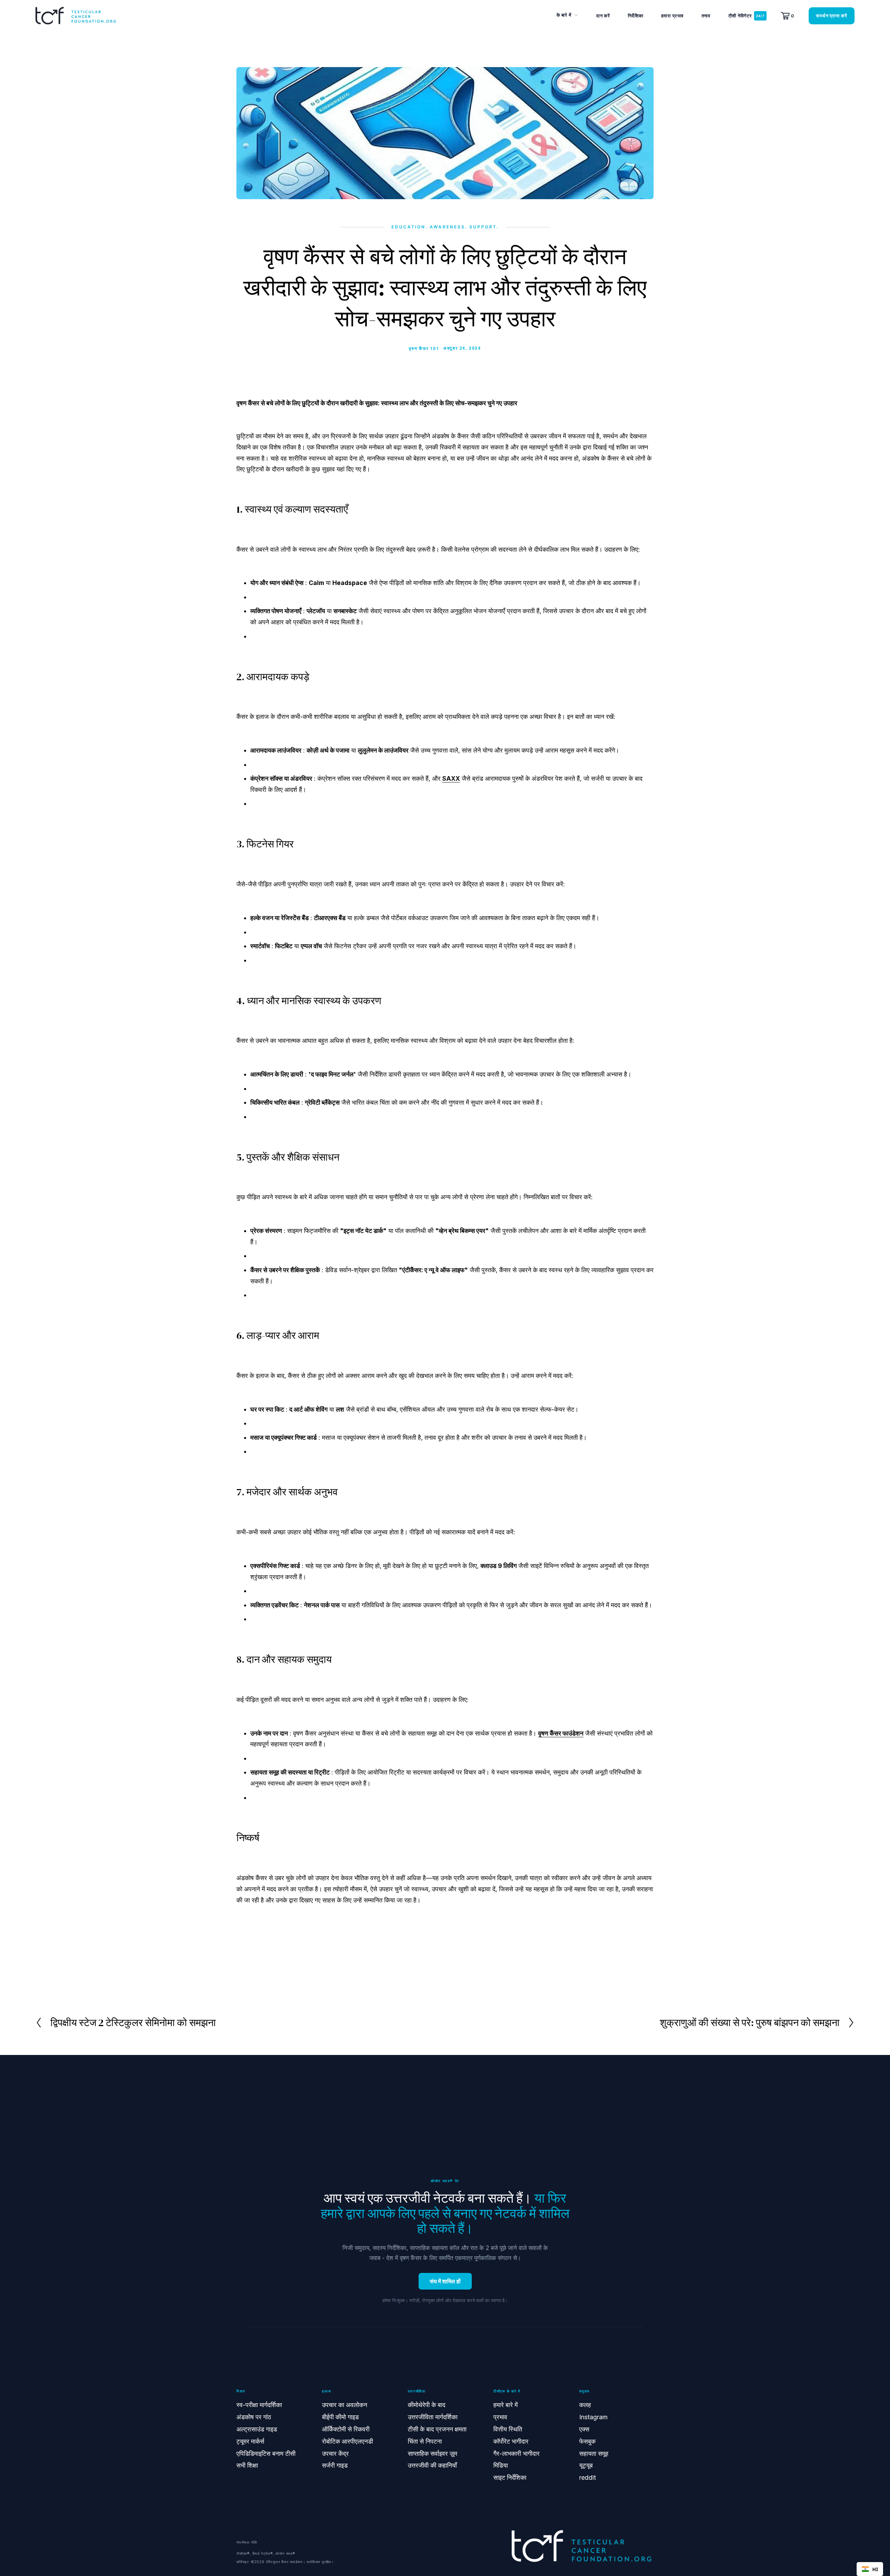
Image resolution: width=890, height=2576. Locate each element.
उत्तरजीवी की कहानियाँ (432, 2465)
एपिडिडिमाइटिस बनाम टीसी (266, 2453)
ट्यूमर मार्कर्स (250, 2441)
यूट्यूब (586, 2465)
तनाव (706, 16)
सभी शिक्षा (247, 2465)
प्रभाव (500, 2417)
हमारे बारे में (505, 2405)
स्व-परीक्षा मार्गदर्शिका (259, 2405)
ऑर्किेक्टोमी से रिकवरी (346, 2429)
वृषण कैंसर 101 (424, 348)
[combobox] (870, 2569)
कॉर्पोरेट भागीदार (511, 2441)
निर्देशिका (636, 16)
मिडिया (501, 2465)
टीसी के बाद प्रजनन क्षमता (437, 2429)
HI (875, 2569)
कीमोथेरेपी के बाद (427, 2405)
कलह (585, 2405)
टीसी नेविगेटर (740, 16)
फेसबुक (587, 2441)
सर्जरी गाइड (335, 2465)
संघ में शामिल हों (445, 2281)
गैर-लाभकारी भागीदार (516, 2453)
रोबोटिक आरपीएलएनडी (347, 2441)
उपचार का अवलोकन (345, 2405)
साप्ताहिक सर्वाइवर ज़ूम (432, 2453)
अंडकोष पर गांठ (254, 2417)
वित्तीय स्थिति (508, 2429)
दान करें (603, 16)
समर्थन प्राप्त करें (832, 16)
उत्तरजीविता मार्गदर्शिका (433, 2417)
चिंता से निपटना (425, 2441)
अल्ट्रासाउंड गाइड (257, 2429)
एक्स (584, 2429)
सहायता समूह (594, 2453)
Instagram (593, 2417)
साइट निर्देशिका (510, 2477)
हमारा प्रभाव (672, 16)
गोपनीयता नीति (247, 2542)
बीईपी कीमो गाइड (340, 2417)
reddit (588, 2477)
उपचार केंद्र (335, 2453)
